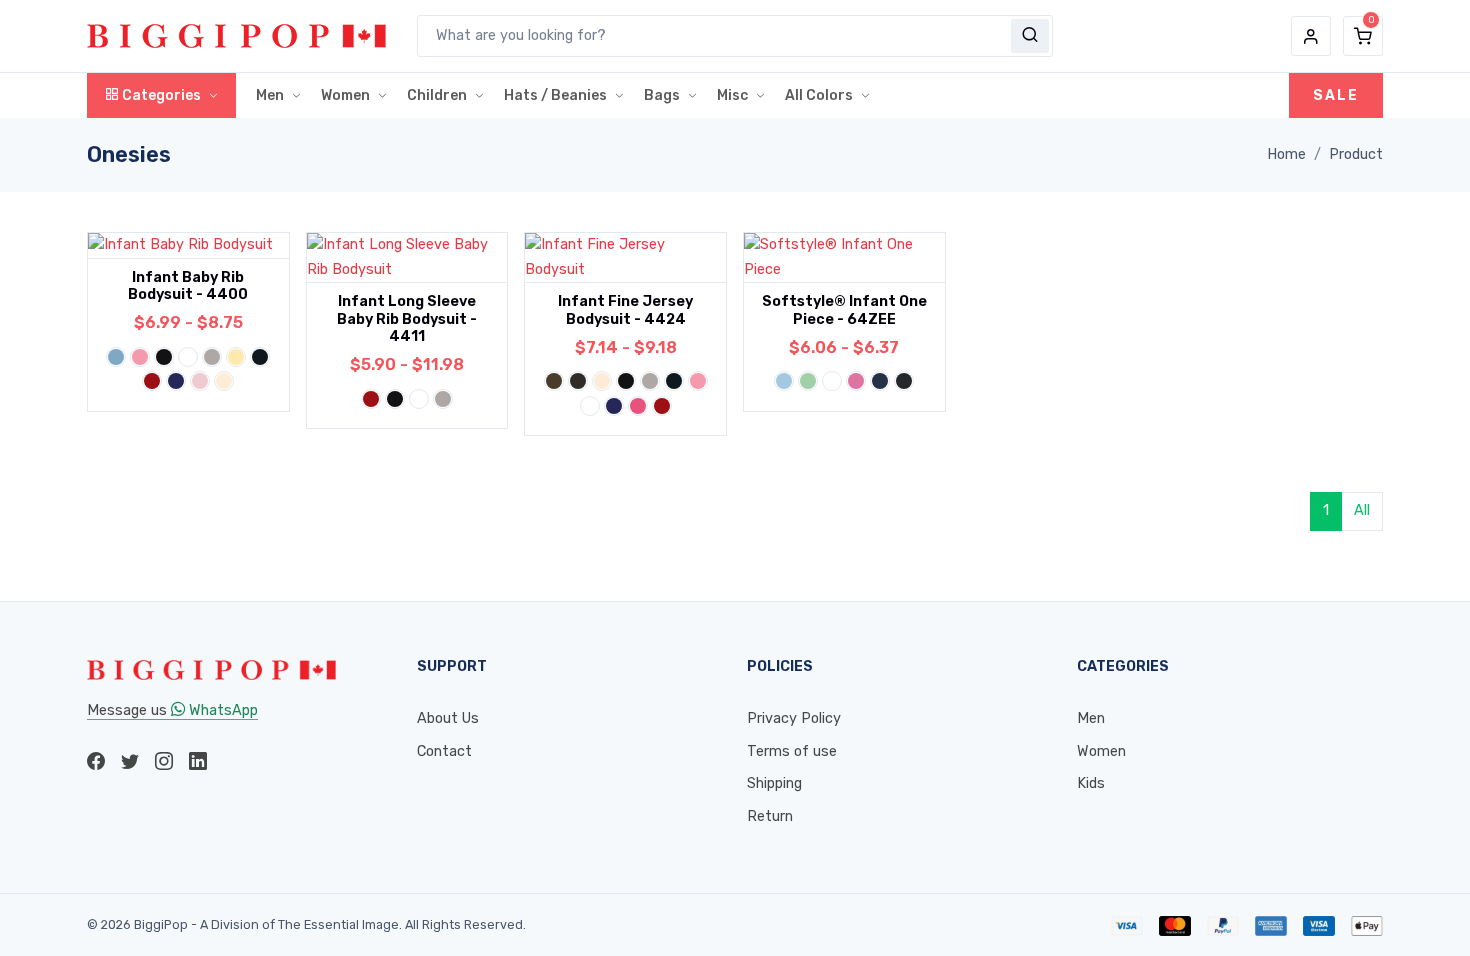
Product (1356, 154)
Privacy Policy (794, 718)
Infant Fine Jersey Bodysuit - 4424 (625, 310)
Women (345, 95)
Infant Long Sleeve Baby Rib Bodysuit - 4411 (407, 319)
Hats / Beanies (555, 95)
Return (770, 816)
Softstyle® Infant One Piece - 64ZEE (844, 310)
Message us (172, 710)
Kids (1091, 783)
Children (437, 95)
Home (1286, 154)
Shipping (774, 783)
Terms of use (792, 751)
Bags (662, 95)
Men (270, 95)
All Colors (819, 95)
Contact (444, 751)
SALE (1336, 95)
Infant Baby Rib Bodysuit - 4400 (188, 286)
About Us (448, 718)
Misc (732, 95)
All (1362, 510)
